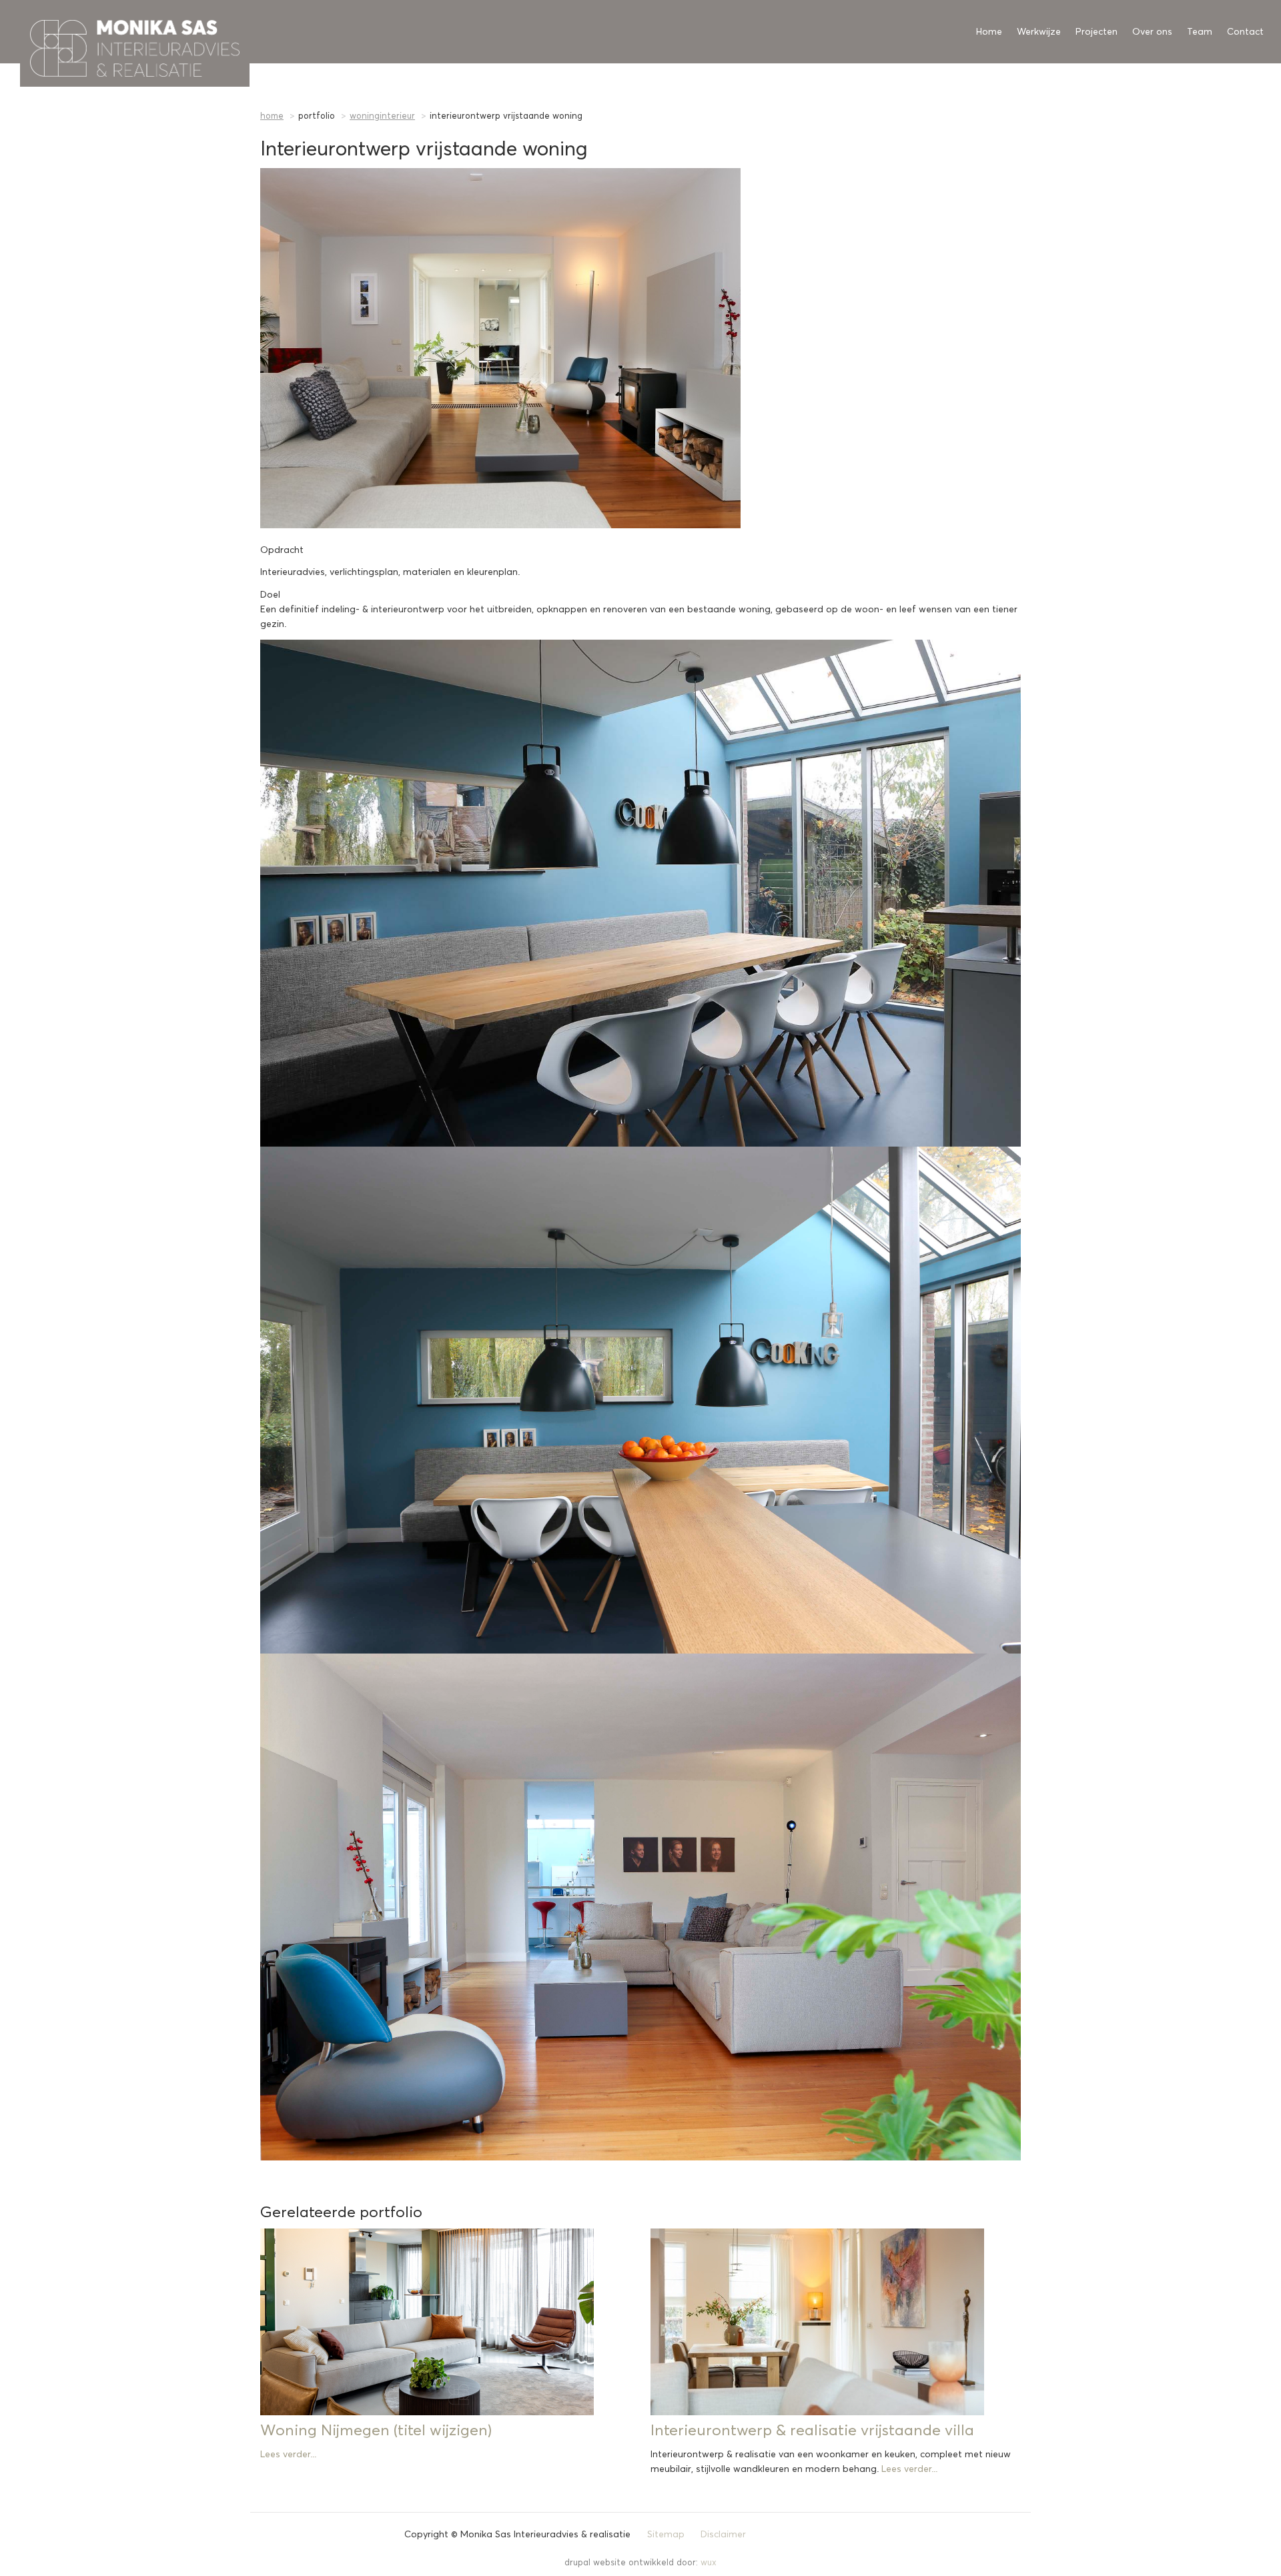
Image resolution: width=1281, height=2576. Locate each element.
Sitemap (666, 2535)
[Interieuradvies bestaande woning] (640, 348)
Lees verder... (288, 2455)
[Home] (25, 32)
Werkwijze (1039, 32)
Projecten (1097, 32)
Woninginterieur (382, 116)
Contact (1245, 32)
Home (989, 32)
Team (1200, 32)
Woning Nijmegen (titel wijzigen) (376, 2431)
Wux (709, 2563)
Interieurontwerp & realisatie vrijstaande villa (812, 2431)
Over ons (1152, 32)
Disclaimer (723, 2535)
